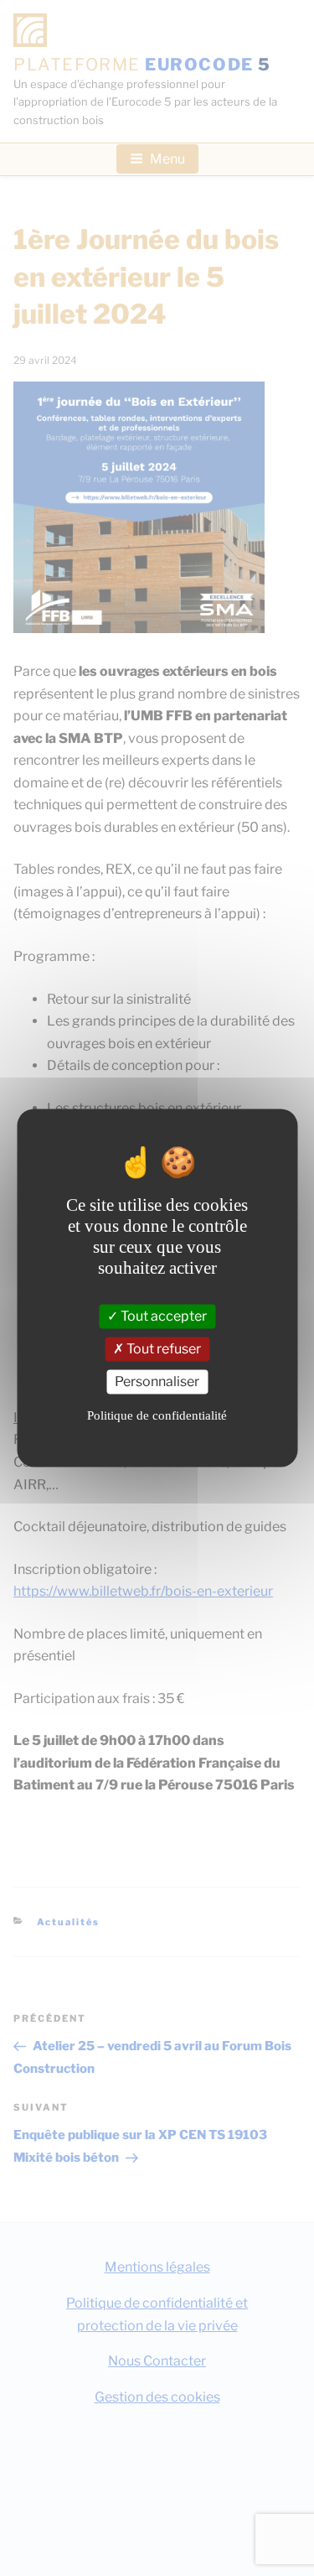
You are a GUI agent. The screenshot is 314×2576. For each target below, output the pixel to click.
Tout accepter (162, 1317)
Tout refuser (162, 1350)
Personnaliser (157, 1382)
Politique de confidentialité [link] (157, 1415)
